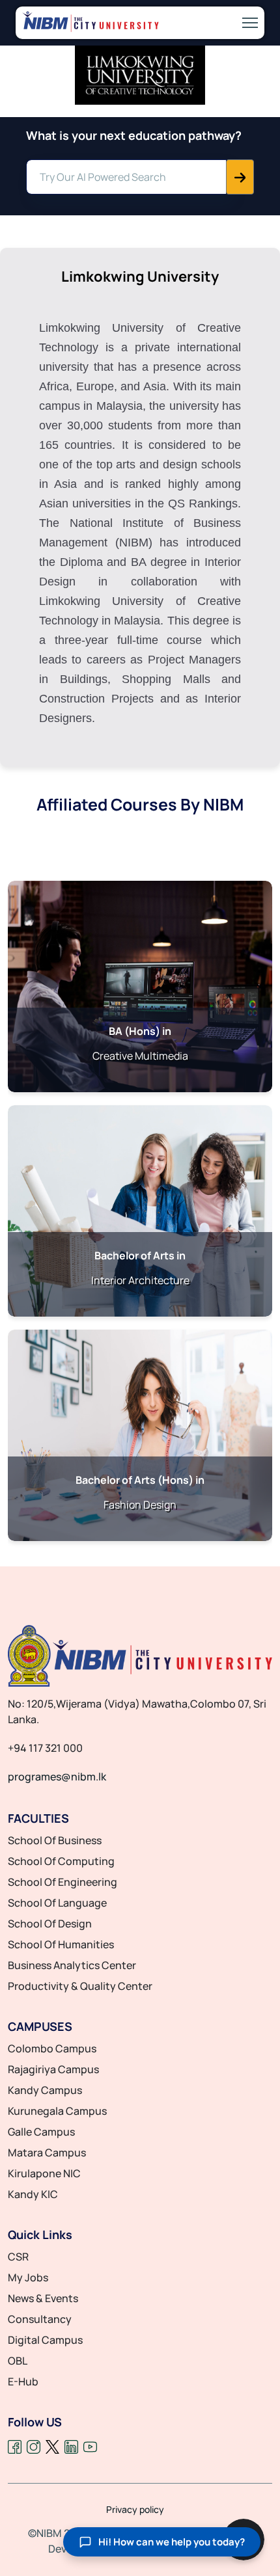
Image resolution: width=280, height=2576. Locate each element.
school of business (55, 1840)
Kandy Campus (45, 2090)
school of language (57, 1903)
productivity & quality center (80, 1986)
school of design (50, 1924)
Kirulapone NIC (44, 2173)
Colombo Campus (52, 2048)
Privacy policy (135, 2510)
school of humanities (61, 1944)
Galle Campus (41, 2132)
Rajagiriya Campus (53, 2069)
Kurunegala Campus (57, 2111)
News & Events (43, 2298)
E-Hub (23, 2381)
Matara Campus (47, 2153)
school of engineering (63, 1882)
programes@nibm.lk (57, 1777)
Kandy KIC (33, 2194)
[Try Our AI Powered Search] (240, 177)
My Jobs (28, 2277)
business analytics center (72, 1965)
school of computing (61, 1861)
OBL (18, 2361)
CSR (18, 2257)
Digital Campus (45, 2340)
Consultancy (40, 2319)
